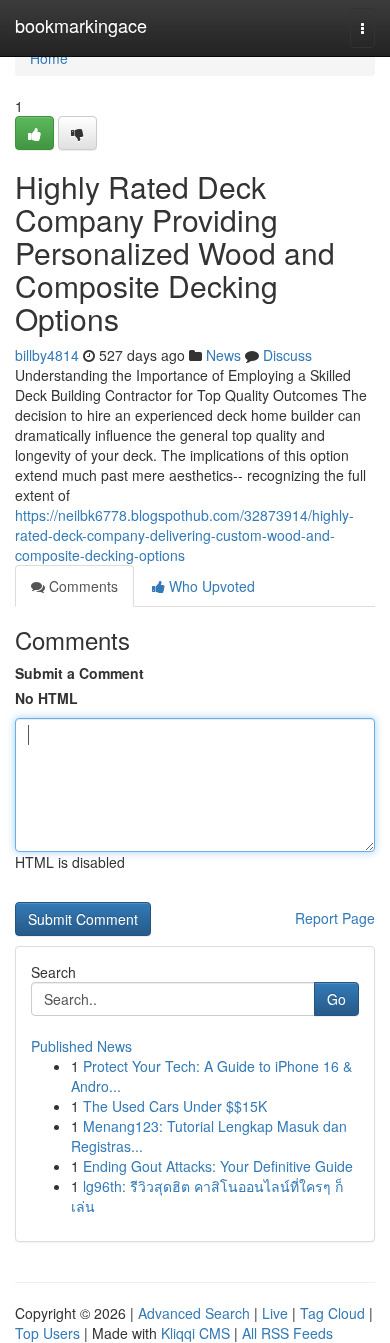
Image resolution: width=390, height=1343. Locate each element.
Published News (81, 1046)
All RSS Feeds (287, 1333)
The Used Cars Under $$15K (175, 1106)
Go (336, 999)
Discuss (287, 355)
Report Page (335, 918)
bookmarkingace (81, 25)
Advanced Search (194, 1313)
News (223, 355)
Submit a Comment (79, 673)
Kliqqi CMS (195, 1333)
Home (49, 58)
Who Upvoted (210, 586)
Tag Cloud (332, 1313)
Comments (81, 586)
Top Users (47, 1333)
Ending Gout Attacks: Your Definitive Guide (218, 1166)
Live (275, 1313)
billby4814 (47, 355)
